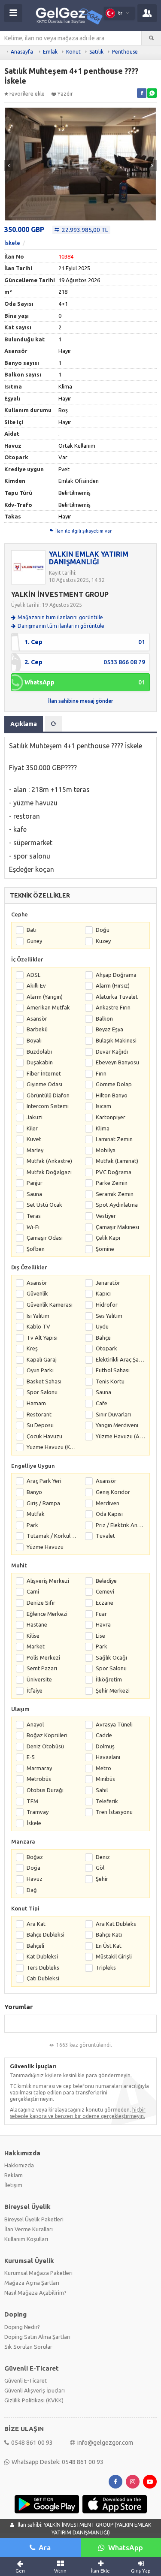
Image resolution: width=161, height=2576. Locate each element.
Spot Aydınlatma (117, 1205)
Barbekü (37, 1029)
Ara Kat (36, 1924)
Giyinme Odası (44, 1084)
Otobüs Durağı (45, 1790)
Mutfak (36, 1514)
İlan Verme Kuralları (29, 2229)
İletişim (13, 2185)
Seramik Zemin (115, 1194)
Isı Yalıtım (38, 1316)
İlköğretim (109, 1679)
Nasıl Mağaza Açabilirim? (35, 2293)
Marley (35, 1150)
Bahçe (103, 1338)
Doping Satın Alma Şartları (37, 2337)
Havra (103, 1624)
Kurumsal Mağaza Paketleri (38, 2273)
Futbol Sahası (113, 1370)
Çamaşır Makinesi (117, 1227)
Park (32, 1525)
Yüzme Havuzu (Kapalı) (52, 1447)
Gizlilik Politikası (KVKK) (34, 2400)
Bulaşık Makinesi (116, 1040)
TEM (32, 1801)
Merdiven (108, 1503)
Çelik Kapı (108, 1238)
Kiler (32, 1128)
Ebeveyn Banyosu (117, 1062)
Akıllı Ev (36, 985)
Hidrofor (107, 1305)
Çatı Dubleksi (43, 1978)
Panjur (35, 1183)
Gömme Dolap (114, 1084)
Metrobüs (39, 1779)
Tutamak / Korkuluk (52, 1536)
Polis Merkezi (43, 1657)
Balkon (104, 1018)
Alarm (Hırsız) (113, 985)
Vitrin (60, 2571)
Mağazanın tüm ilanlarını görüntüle (60, 617)
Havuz (35, 1879)
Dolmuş (105, 1746)
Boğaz (35, 1857)
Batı (32, 930)
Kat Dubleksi (42, 1956)
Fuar (101, 1614)
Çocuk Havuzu (44, 1436)
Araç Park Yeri (44, 1481)
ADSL (33, 975)
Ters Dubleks (43, 1967)
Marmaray (39, 1768)
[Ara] (151, 38)
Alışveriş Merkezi (48, 1581)
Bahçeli (35, 1946)
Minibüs (105, 1779)
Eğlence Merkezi (47, 1614)
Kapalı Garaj (42, 1359)
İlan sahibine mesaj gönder (81, 701)
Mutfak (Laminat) (117, 1161)
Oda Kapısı (109, 1514)
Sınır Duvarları (113, 1414)
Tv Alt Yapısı (42, 1338)
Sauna (34, 1194)
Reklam (14, 2175)
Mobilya (106, 1150)
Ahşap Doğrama (116, 975)
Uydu (102, 1326)
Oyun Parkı (40, 1370)
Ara (45, 2547)
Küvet (34, 1139)
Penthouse (125, 52)
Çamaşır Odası (45, 1238)
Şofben (36, 1249)
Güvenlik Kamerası (50, 1305)
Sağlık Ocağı (111, 1657)
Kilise (33, 1636)
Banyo (34, 1492)
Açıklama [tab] (24, 724)
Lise (100, 1636)
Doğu (103, 930)
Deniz (103, 1857)
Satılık (96, 52)
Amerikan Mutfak (48, 1007)
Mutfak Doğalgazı (49, 1172)
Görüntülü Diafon (48, 1095)
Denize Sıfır (41, 1603)
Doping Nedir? (22, 2327)
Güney (34, 941)
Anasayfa (22, 52)
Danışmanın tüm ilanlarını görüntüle (61, 626)
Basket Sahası (44, 1381)
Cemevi (105, 1591)
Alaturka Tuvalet (117, 997)
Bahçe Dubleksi (46, 1934)
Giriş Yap (141, 2571)
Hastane (37, 1624)
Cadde (104, 1735)
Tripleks (106, 1967)
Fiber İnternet (44, 1073)
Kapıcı (103, 1293)
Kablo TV (38, 1326)
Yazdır (65, 94)
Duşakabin (40, 1062)
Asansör (37, 1018)
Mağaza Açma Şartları (32, 2283)
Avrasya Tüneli (114, 1724)
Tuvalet (105, 1536)
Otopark (106, 1348)
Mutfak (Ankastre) (49, 1161)
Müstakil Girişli (114, 1956)
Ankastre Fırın (113, 1007)
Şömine (105, 1249)
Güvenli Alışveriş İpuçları (35, 2390)
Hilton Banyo (112, 1095)
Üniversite (39, 1679)
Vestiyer (106, 1216)
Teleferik (107, 1801)
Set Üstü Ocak (44, 1205)
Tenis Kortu (110, 1381)
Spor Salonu (42, 1392)
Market (36, 1646)
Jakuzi (35, 1117)
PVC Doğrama (114, 1172)
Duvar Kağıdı (112, 1051)
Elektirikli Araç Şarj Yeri (121, 1359)
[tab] (54, 724)
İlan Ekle (100, 2571)
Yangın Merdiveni (117, 1425)
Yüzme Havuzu (45, 1547)
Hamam (36, 1403)
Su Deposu (40, 1425)
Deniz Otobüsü (45, 1746)
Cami (33, 1591)
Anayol (35, 1724)
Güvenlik (37, 1293)
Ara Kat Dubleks (116, 1924)
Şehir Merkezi (113, 1690)
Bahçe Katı (109, 1934)
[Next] (152, 166)
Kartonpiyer (111, 1117)
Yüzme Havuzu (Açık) (121, 1436)
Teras (34, 1216)
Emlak (50, 52)
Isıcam (103, 1106)
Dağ (32, 1890)
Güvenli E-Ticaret (26, 2380)
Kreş (32, 1348)
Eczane (105, 1603)
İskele (12, 243)
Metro (103, 1768)
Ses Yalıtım (109, 1316)
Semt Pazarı (42, 1668)
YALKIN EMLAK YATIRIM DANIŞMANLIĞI (89, 558)
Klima (103, 1128)
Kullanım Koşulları (26, 2239)
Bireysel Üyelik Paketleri (34, 2219)
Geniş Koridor (113, 1492)
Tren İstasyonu (114, 1812)
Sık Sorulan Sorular (28, 2347)
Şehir (102, 1879)
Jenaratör (108, 1283)
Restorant (39, 1414)
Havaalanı (108, 1757)
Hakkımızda (19, 2165)
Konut (73, 52)
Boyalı (34, 1040)
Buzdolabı (39, 1051)
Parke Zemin (112, 1183)
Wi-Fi (33, 1227)
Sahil (102, 1790)
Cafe (102, 1403)
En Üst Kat (109, 1946)
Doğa (33, 1868)
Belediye (106, 1581)
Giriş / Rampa (43, 1503)
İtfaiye (35, 1690)
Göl (100, 1868)
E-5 (31, 1757)
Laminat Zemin (114, 1139)
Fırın (101, 1073)
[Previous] (9, 166)
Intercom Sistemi (48, 1106)
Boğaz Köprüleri (47, 1735)
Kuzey (103, 941)
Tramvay (38, 1812)
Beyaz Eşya (109, 1029)
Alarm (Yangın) (45, 997)
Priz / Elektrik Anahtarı (121, 1525)
